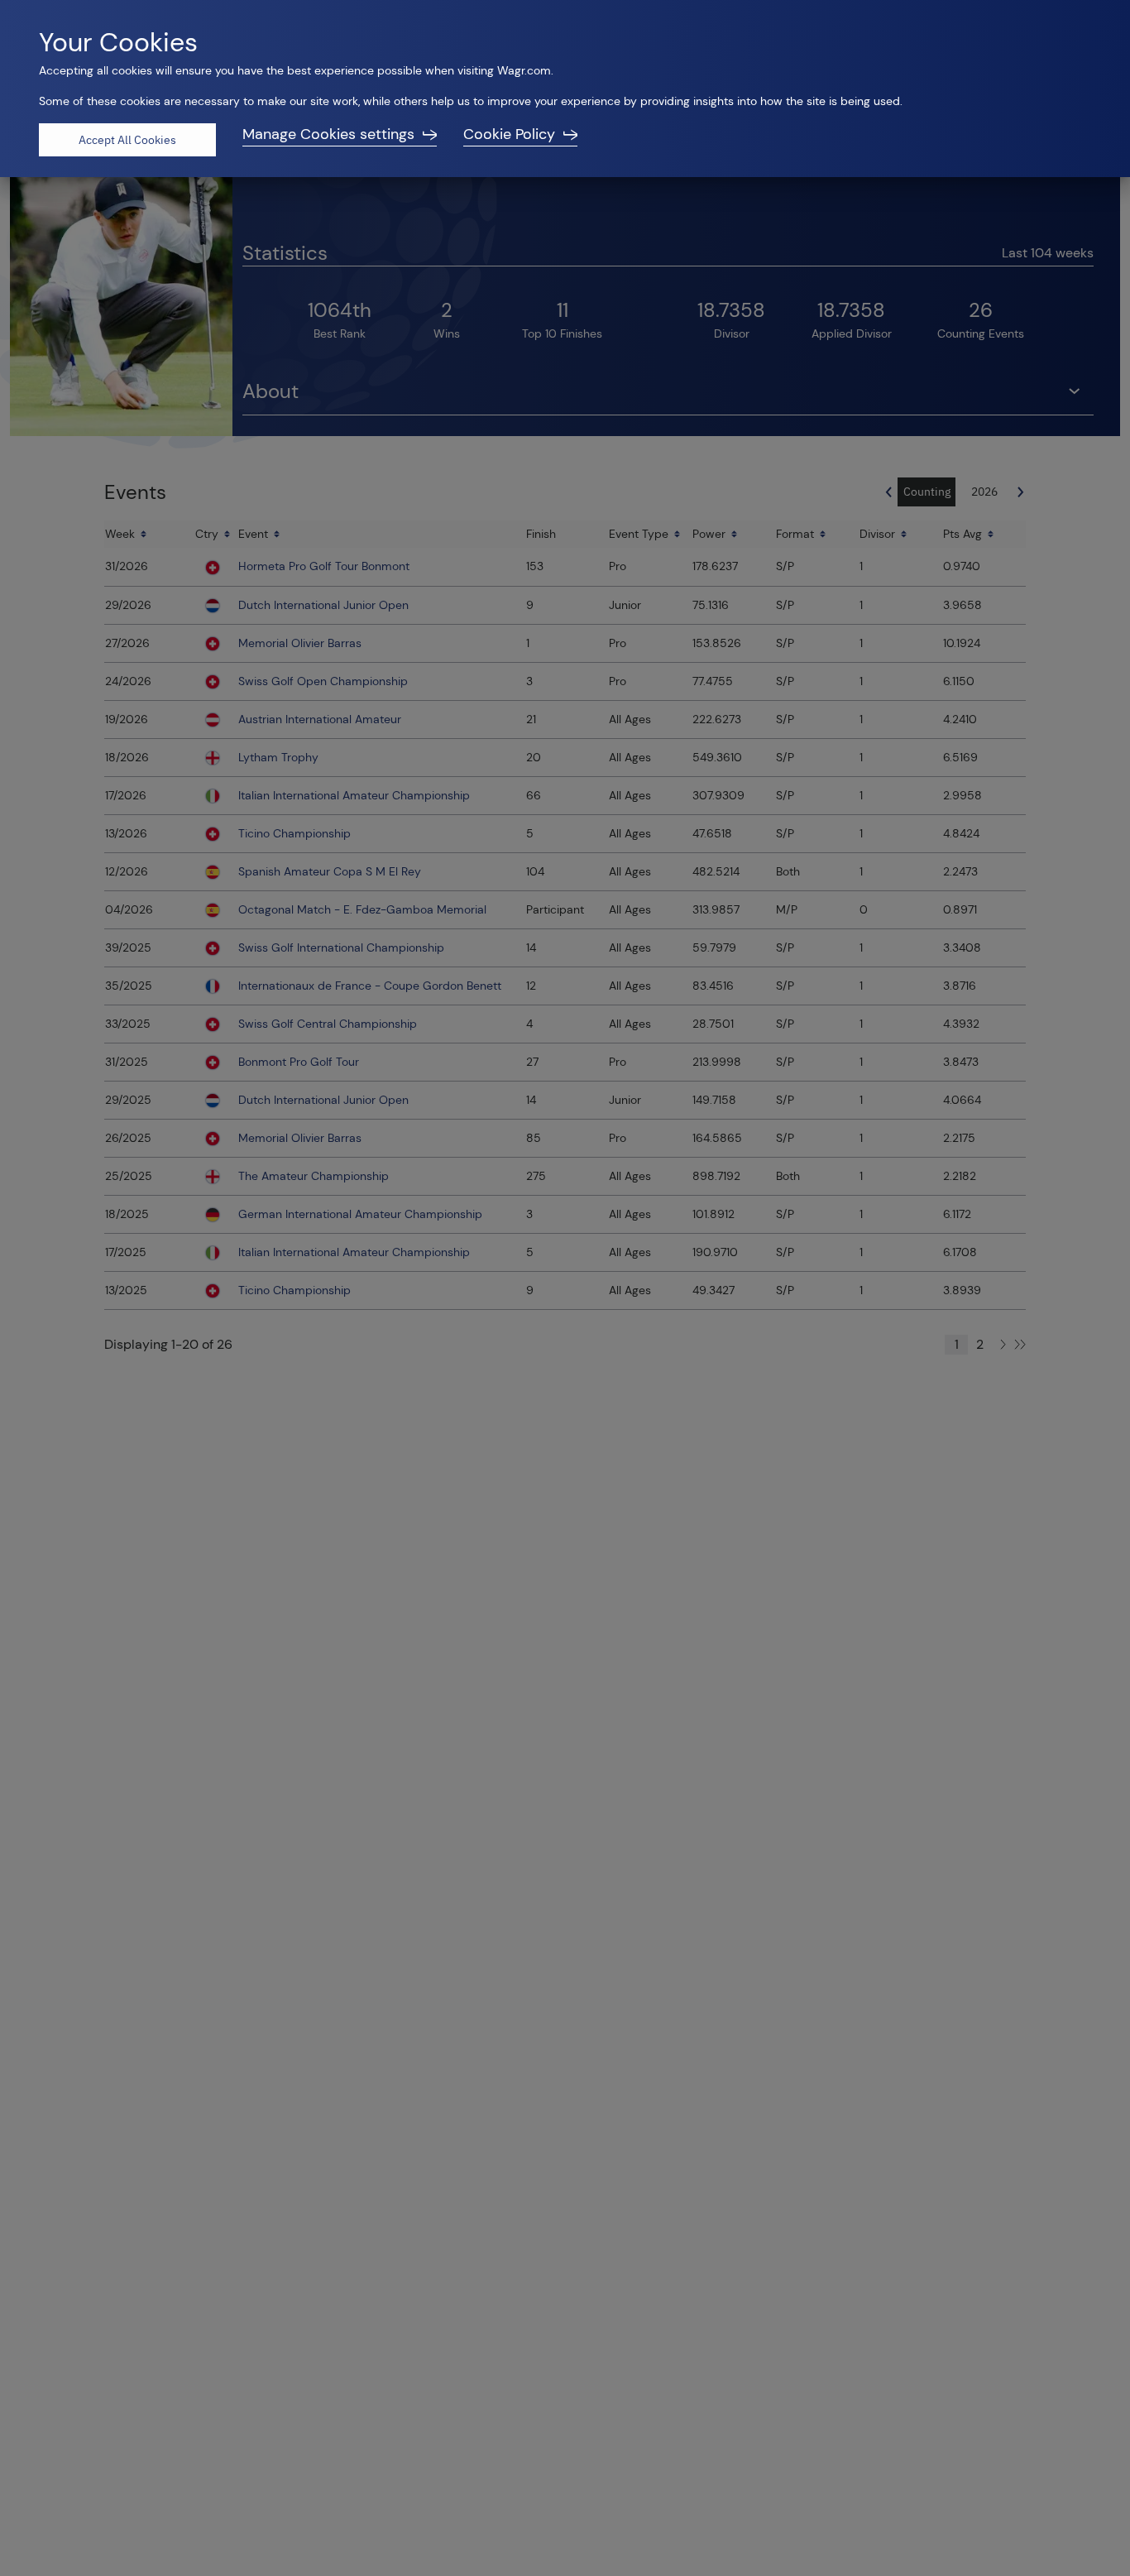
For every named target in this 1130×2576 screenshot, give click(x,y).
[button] (340, 140)
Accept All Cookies (127, 140)
